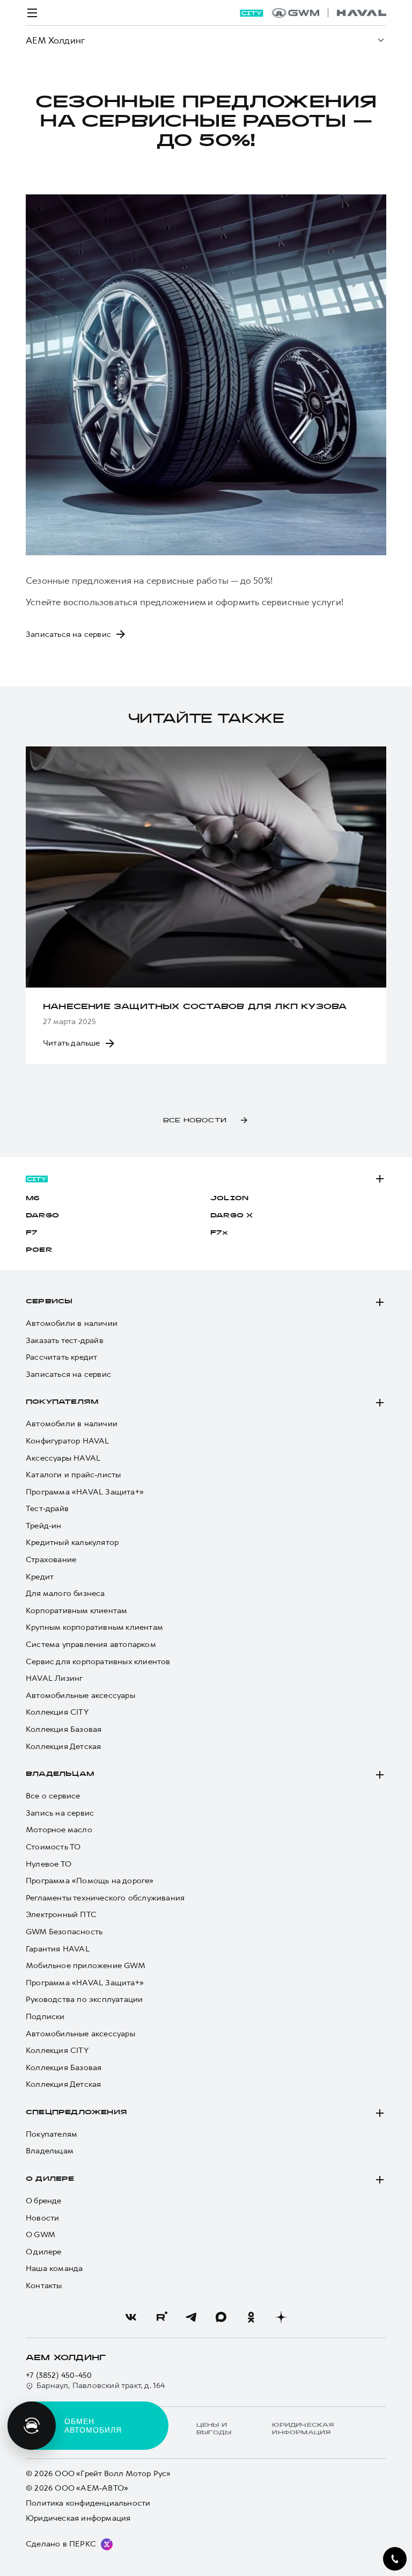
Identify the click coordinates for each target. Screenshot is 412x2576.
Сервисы (49, 1302)
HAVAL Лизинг (54, 1678)
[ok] (251, 2317)
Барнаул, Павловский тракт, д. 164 (101, 2386)
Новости (42, 2218)
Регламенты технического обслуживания (105, 1898)
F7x (219, 1233)
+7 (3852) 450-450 (59, 2375)
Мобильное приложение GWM (86, 1966)
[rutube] (161, 2317)
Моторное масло (59, 1830)
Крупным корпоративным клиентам (94, 1627)
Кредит (40, 1577)
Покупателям (62, 1402)
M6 (33, 1199)
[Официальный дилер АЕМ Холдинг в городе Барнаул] (329, 13)
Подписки (45, 2017)
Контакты (44, 2286)
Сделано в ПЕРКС (61, 2544)
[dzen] (281, 2317)
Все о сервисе (53, 1796)
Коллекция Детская (63, 1747)
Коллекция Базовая (64, 1729)
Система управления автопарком (91, 1645)
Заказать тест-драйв (65, 1341)
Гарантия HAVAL (58, 1949)
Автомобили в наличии (72, 1323)
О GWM (41, 2235)
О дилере (50, 2179)
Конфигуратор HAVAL (68, 1441)
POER (39, 1250)
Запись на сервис (60, 1813)
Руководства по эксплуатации (84, 2000)
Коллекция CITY (57, 1712)
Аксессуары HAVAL (63, 1458)
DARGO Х (231, 1216)
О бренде (44, 2201)
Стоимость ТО (53, 1847)
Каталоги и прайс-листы (73, 1475)
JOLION (229, 1199)
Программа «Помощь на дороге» (90, 1881)
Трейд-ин (44, 1526)
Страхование (51, 1560)
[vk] (131, 2317)
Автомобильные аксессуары (80, 1696)
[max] (221, 2317)
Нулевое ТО (49, 1864)
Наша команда (54, 2269)
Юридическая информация (78, 2518)
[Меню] (32, 13)
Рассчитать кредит (61, 1357)
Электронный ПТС (61, 1915)
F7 (32, 1233)
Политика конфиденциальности (88, 2503)
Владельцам (60, 1774)
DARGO (42, 1216)
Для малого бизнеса (65, 1594)
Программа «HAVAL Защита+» (85, 1492)
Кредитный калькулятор (72, 1543)
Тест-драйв (47, 1509)
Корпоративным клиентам (76, 1611)
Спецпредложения (76, 2113)
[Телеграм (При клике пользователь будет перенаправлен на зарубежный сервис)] (191, 2317)
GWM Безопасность (64, 1932)
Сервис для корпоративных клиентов (98, 1662)
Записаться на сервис (68, 1374)
